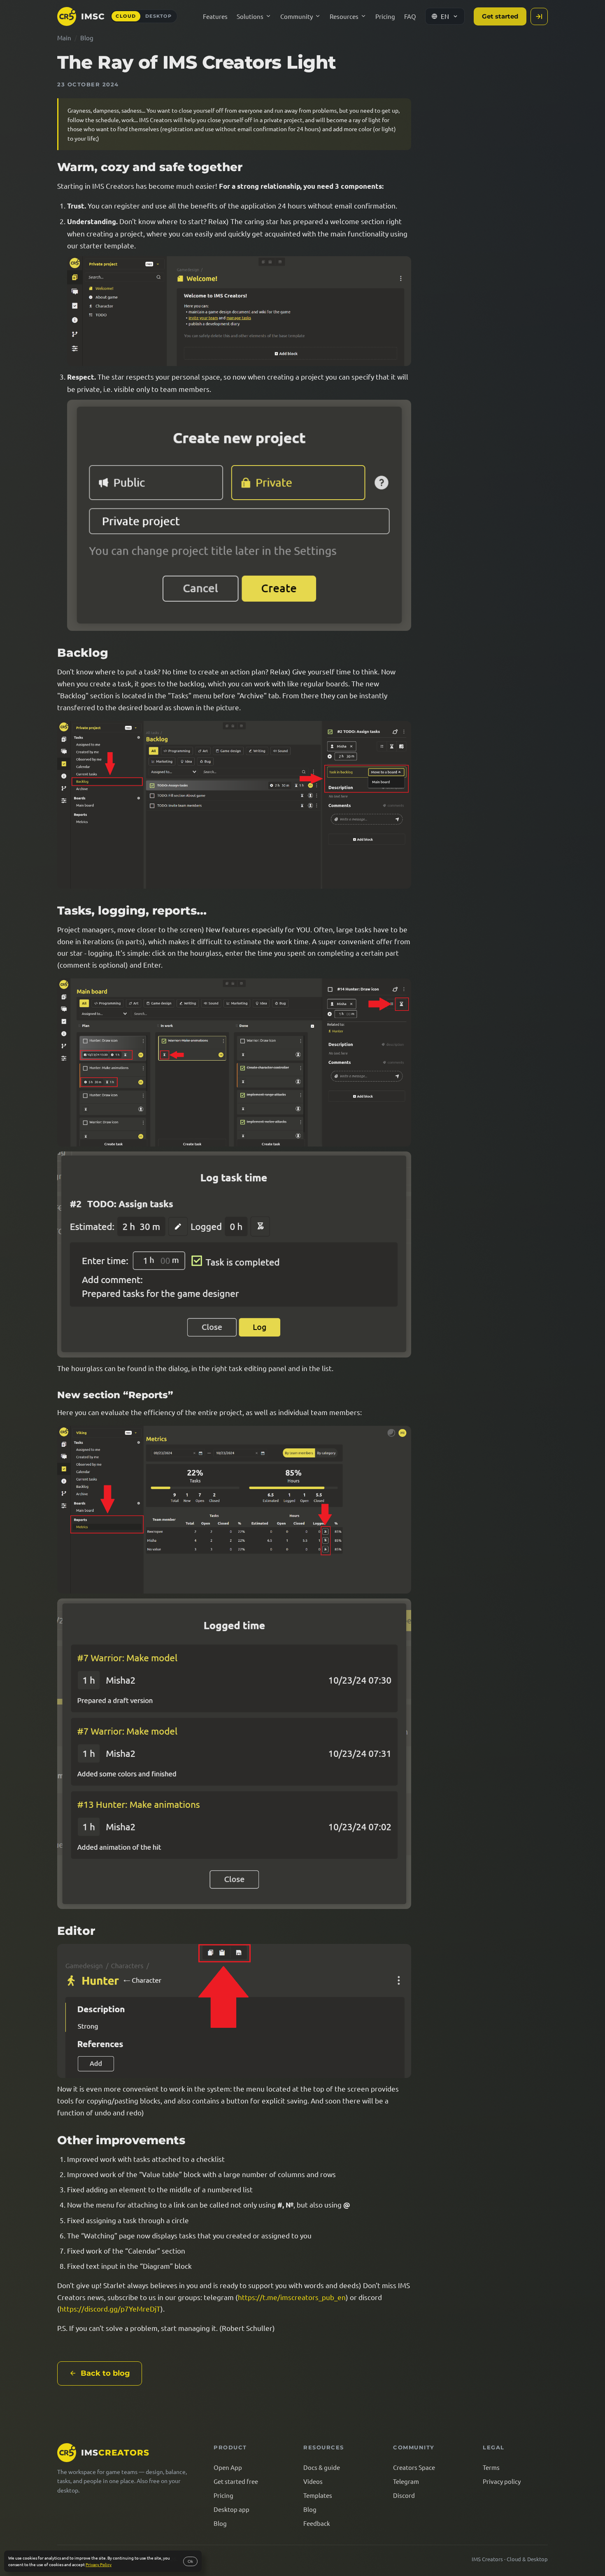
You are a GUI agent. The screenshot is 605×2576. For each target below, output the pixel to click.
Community (297, 16)
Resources (344, 16)
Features (215, 16)
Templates (318, 2495)
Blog (87, 38)
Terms (491, 2467)
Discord (404, 2495)
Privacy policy (502, 2481)
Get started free (236, 2481)
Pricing (385, 16)
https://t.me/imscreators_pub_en (292, 2297)
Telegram (406, 2481)
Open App (228, 2467)
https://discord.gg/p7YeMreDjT (110, 2308)
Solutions (250, 16)
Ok (190, 2561)
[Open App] (539, 16)
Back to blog (105, 2373)
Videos (313, 2481)
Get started (500, 16)
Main (64, 38)
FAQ (410, 16)
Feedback (317, 2523)
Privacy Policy (99, 2564)
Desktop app (232, 2509)
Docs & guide (322, 2467)
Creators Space (414, 2467)
